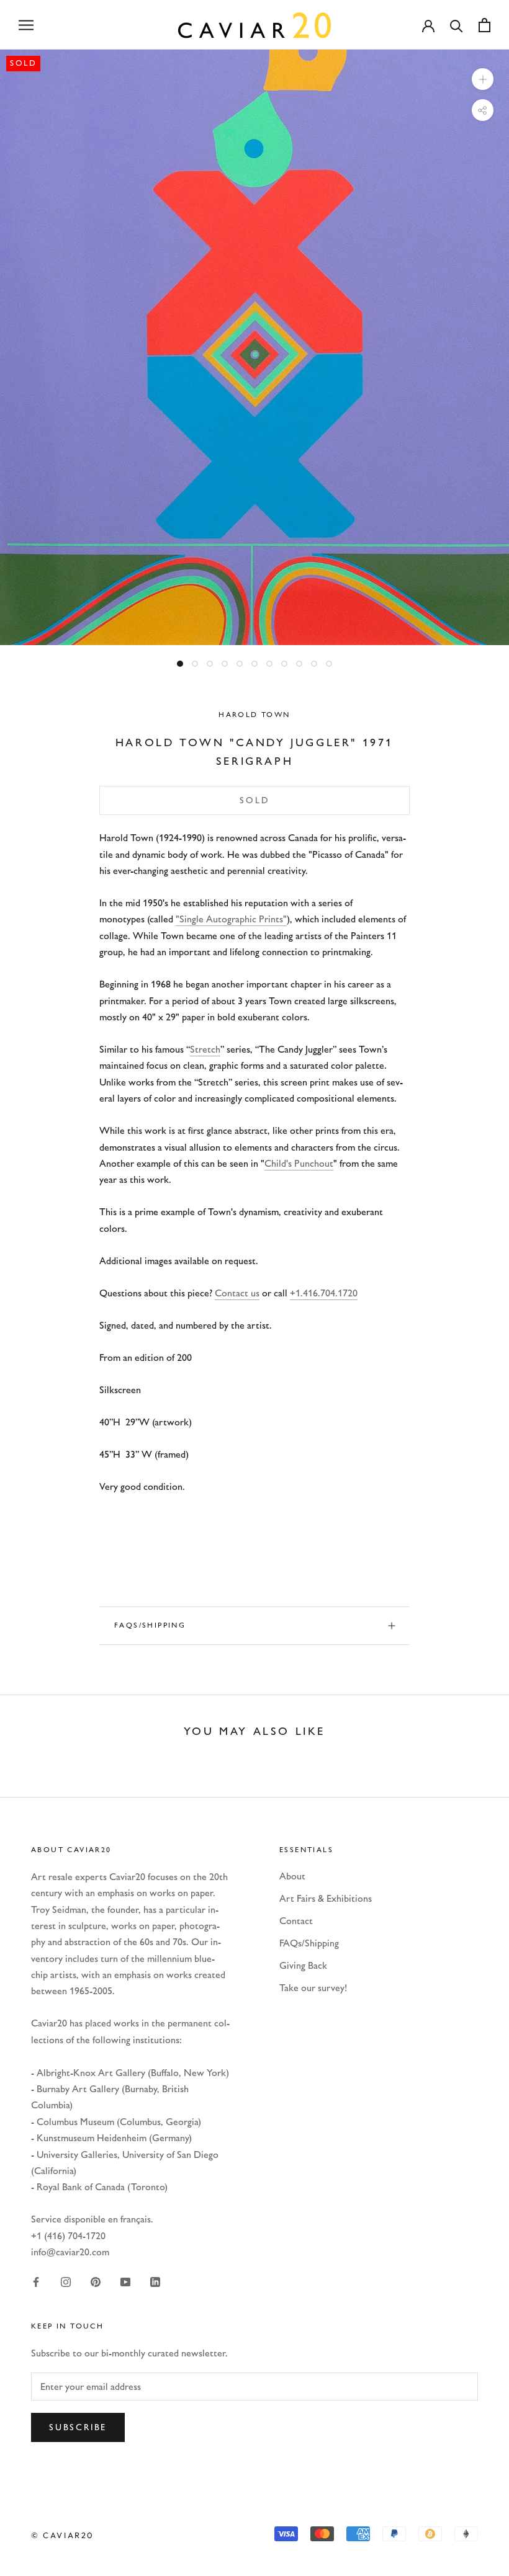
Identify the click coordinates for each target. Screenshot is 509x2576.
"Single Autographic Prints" (231, 919)
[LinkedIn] (155, 2281)
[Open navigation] (26, 25)
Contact (296, 1921)
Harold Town (254, 715)
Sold (254, 800)
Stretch (205, 1049)
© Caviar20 (63, 2535)
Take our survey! (313, 1988)
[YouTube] (125, 2281)
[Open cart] (484, 25)
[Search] (457, 25)
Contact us (237, 1293)
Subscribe (78, 2427)
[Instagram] (66, 2281)
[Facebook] (36, 2281)
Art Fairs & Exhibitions (326, 1898)
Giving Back (303, 1965)
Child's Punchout (299, 1163)
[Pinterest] (96, 2281)
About (292, 1876)
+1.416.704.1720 (324, 1293)
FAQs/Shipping (150, 1625)
